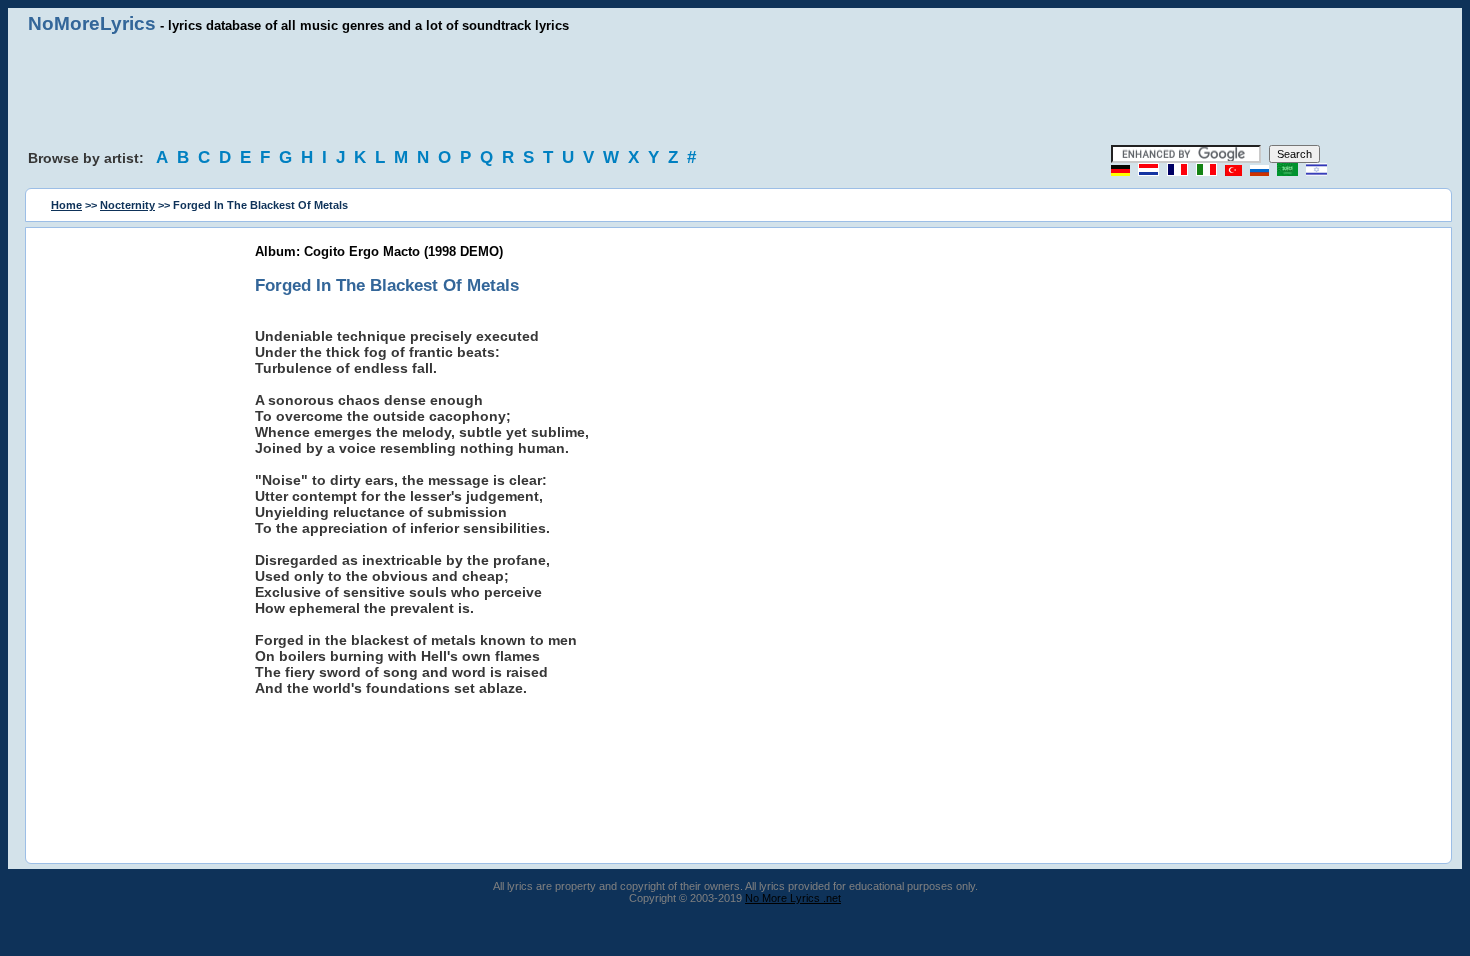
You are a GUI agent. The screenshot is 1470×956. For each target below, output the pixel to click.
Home (66, 205)
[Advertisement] (735, 90)
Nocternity (127, 205)
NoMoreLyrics (92, 23)
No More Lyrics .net (793, 898)
